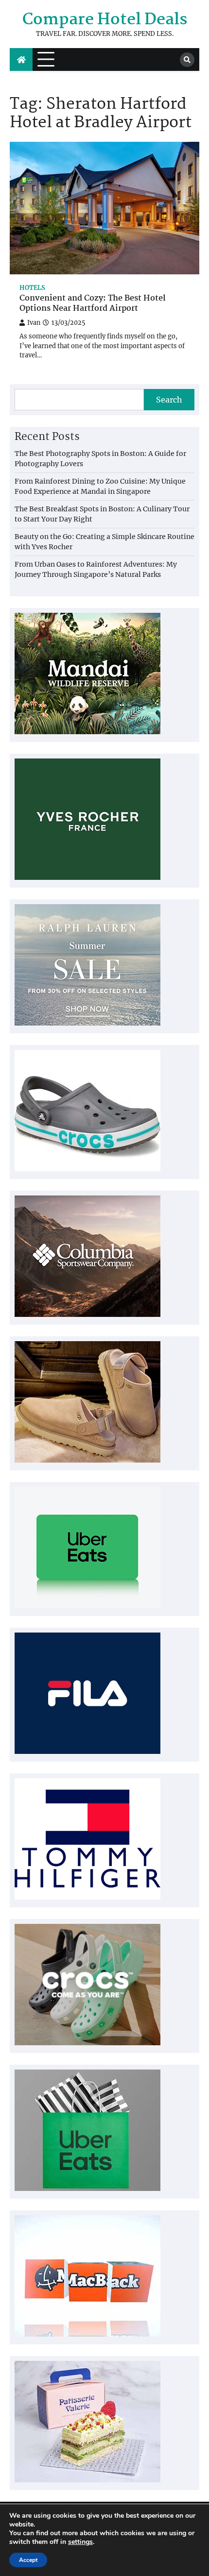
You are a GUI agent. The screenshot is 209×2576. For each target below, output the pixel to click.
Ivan (34, 323)
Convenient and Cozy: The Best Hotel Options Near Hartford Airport (93, 304)
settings (80, 2542)
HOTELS (32, 288)
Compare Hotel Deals (105, 20)
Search (169, 400)
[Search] (187, 60)
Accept (28, 2560)
